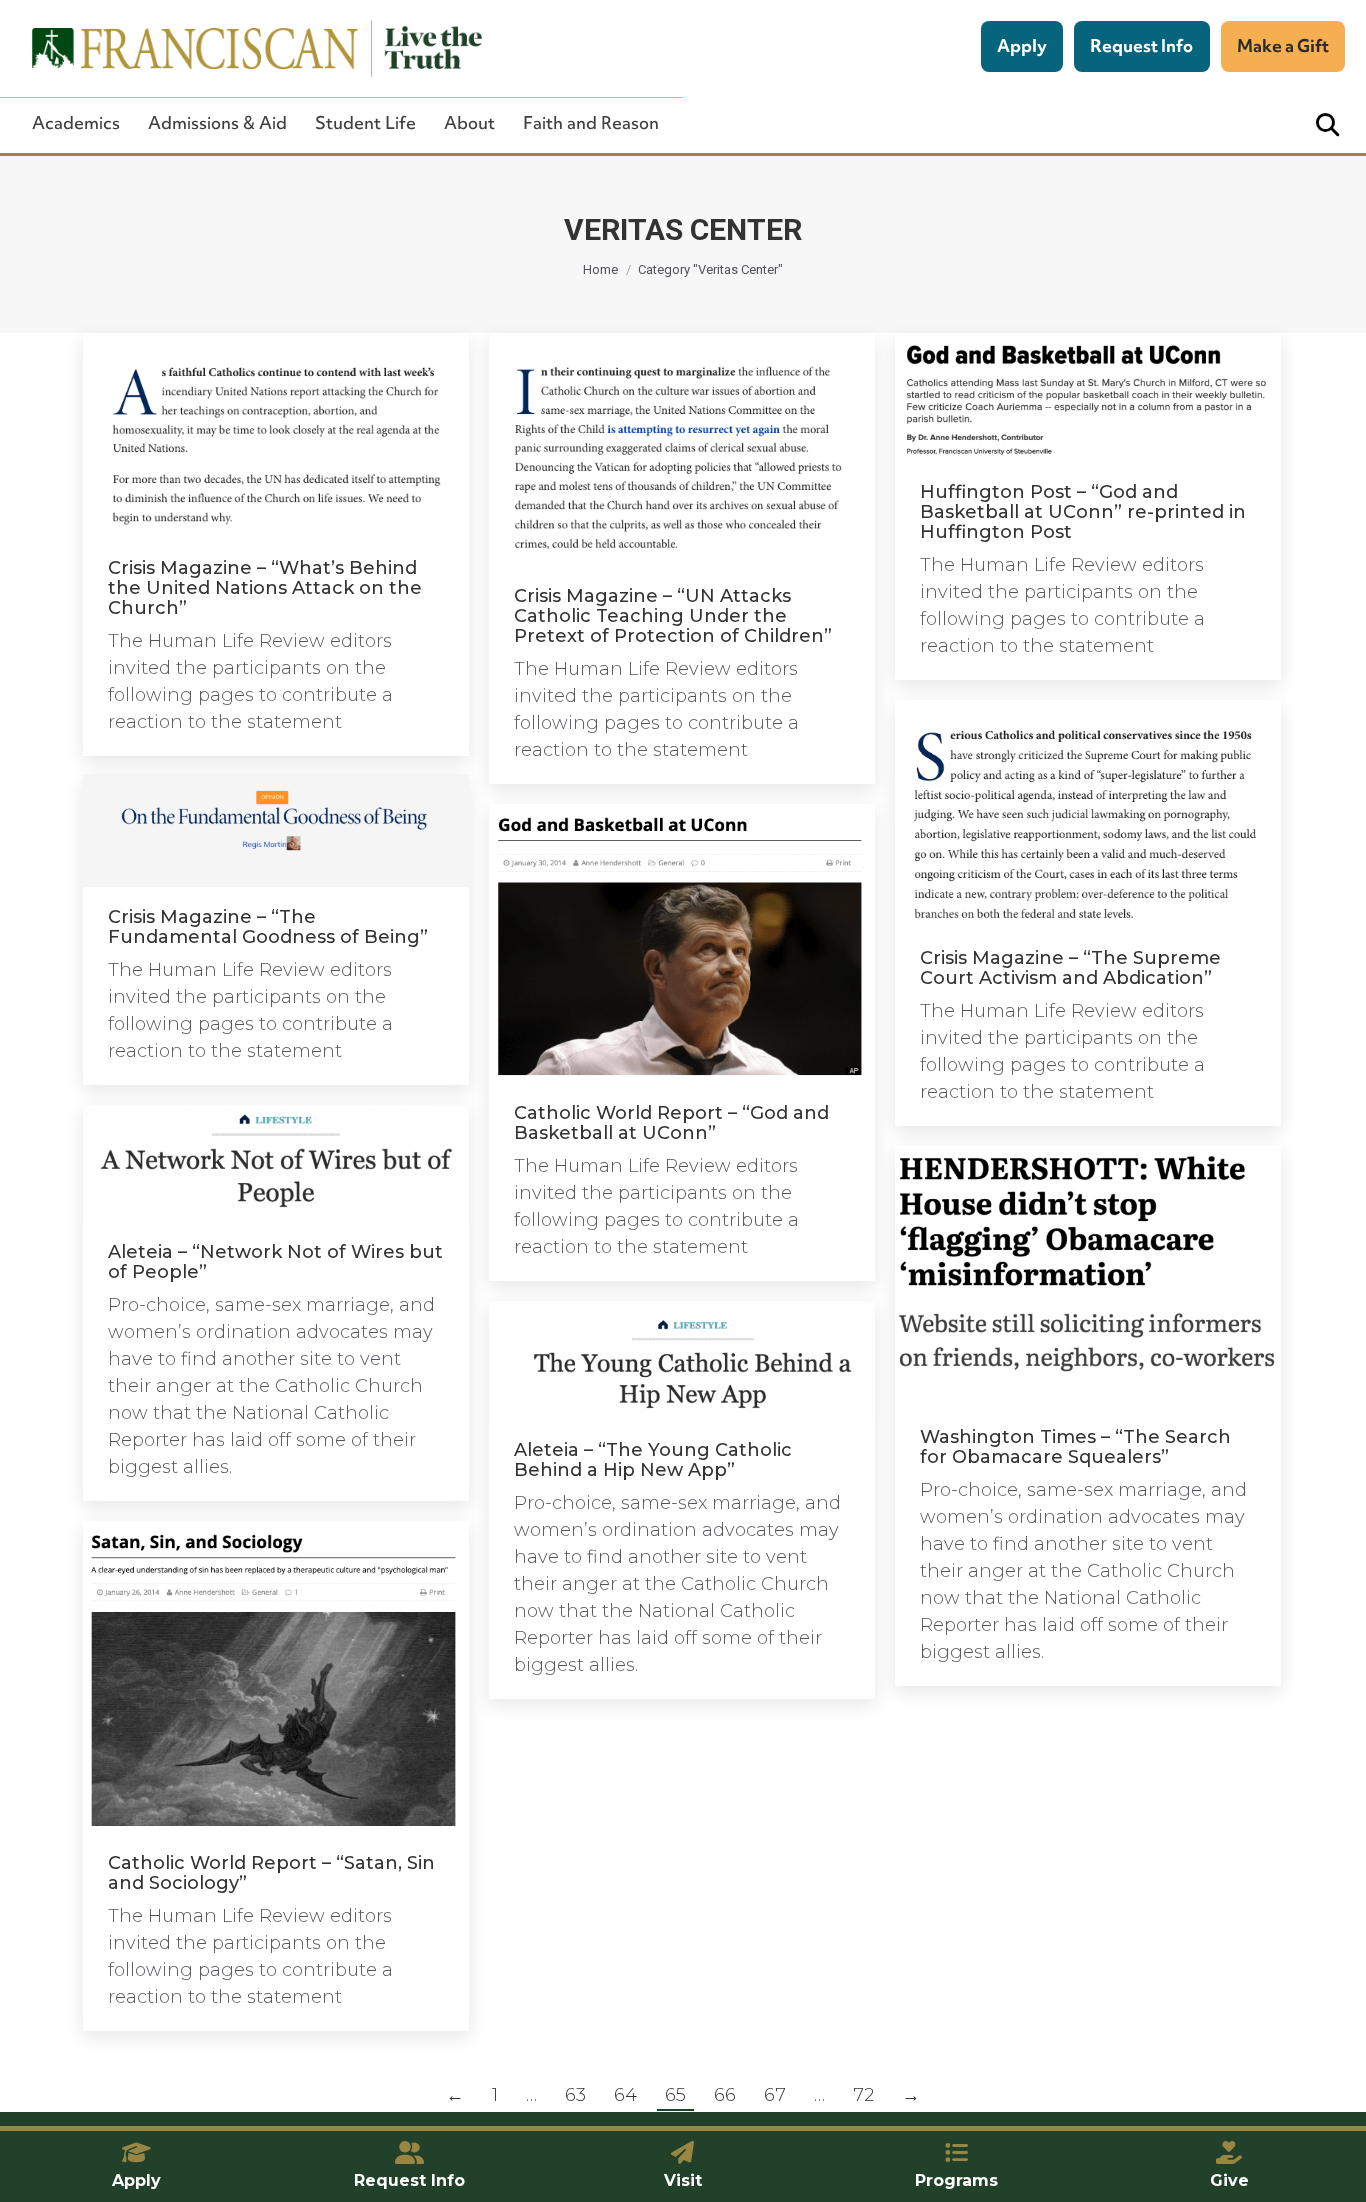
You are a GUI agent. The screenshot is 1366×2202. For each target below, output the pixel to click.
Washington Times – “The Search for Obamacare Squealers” (1075, 1447)
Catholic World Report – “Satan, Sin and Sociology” (271, 1873)
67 (775, 2095)
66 (725, 2095)
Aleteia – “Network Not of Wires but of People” (275, 1262)
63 (575, 2095)
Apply (1022, 45)
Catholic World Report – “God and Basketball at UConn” (671, 1123)
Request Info (1141, 45)
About (469, 123)
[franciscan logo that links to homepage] (246, 48)
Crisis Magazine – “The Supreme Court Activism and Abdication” (1070, 968)
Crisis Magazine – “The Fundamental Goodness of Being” (268, 927)
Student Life (365, 123)
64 (625, 2095)
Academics (76, 123)
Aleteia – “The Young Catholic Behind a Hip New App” (653, 1460)
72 (863, 2095)
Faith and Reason (591, 123)
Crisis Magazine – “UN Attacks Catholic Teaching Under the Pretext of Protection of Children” (673, 616)
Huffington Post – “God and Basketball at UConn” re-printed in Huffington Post (1083, 512)
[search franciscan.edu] (1327, 125)
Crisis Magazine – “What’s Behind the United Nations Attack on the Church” (265, 588)
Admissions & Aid (217, 123)
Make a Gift (1283, 45)
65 (675, 2095)
